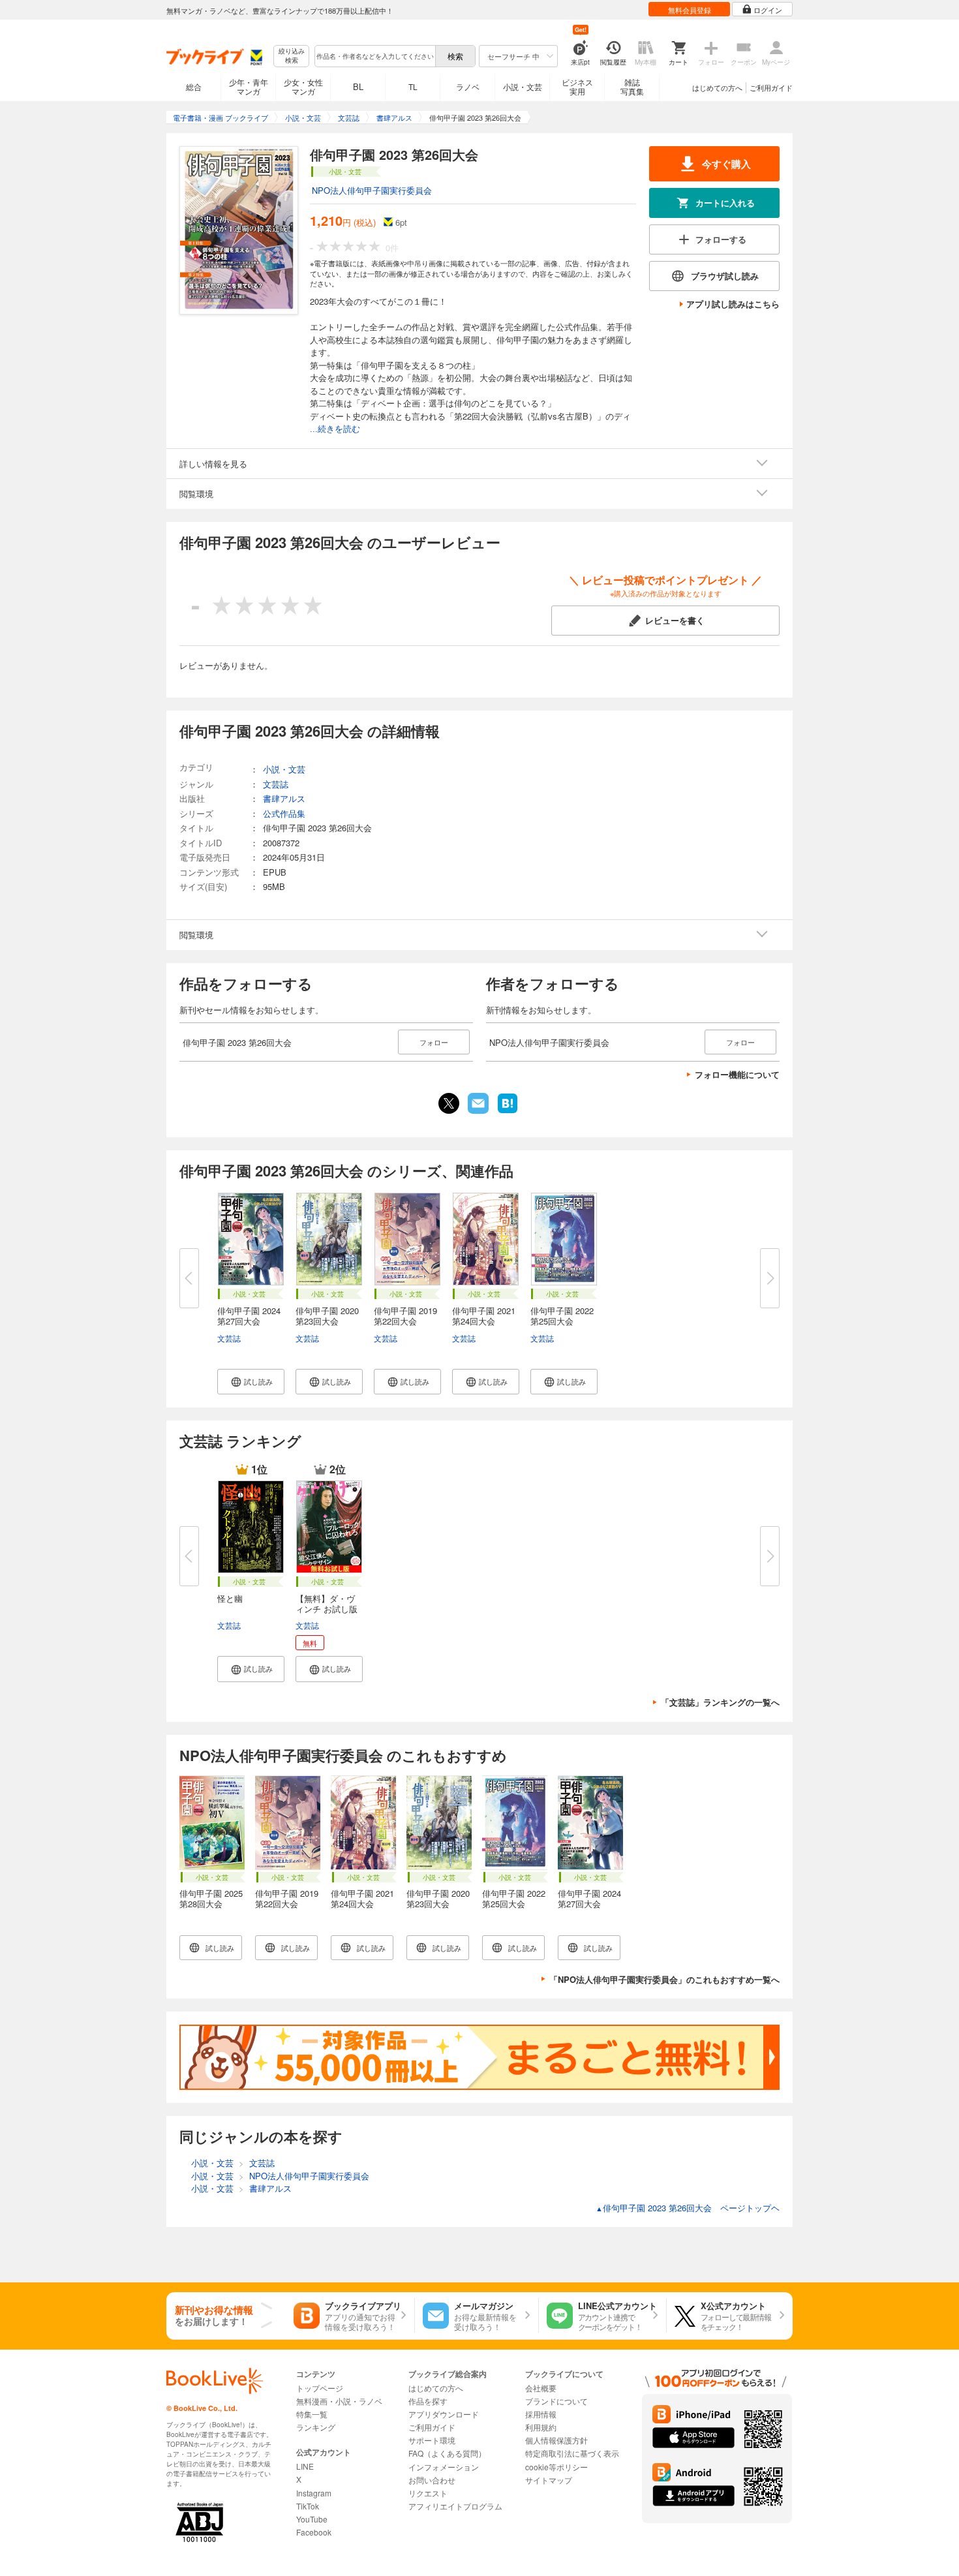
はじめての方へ (717, 87)
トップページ (320, 2388)
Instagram (314, 2493)
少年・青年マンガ (249, 86)
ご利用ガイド (771, 87)
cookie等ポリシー (556, 2467)
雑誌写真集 (632, 86)
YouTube (312, 2519)
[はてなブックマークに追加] (508, 1112)
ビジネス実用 (577, 86)
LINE (305, 2466)
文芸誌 (229, 1338)
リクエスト (428, 2493)
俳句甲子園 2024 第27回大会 (249, 1316)
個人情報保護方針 (556, 2440)
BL (358, 86)
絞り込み (292, 56)
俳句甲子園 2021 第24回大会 (484, 1316)
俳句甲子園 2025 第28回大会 (211, 1898)
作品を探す (428, 2401)
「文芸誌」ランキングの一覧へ (720, 1702)
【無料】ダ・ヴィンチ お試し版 (327, 1603)
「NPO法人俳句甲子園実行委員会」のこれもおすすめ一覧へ (664, 1979)
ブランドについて (556, 2401)
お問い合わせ (432, 2480)
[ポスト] (449, 1103)
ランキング (316, 2427)
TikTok (308, 2506)
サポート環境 (432, 2440)
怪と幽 (230, 1598)
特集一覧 (312, 2414)
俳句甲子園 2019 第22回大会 (405, 1316)
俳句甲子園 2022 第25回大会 (562, 1316)
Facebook (314, 2532)
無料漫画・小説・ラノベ (339, 2401)
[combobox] (374, 56)
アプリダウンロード (444, 2414)
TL (413, 86)
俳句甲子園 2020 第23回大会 (327, 1316)
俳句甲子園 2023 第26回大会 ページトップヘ (688, 2208)
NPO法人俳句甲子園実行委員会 (372, 190)
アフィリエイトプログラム (455, 2506)
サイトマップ (549, 2480)
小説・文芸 (523, 86)
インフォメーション (444, 2467)
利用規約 (541, 2427)
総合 (194, 86)
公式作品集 (284, 813)
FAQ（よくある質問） (447, 2453)
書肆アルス (284, 798)
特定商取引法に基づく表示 (572, 2453)
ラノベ (468, 86)
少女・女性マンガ (303, 86)
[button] (251, 1382)
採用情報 (541, 2414)
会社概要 (541, 2388)
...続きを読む (335, 429)
